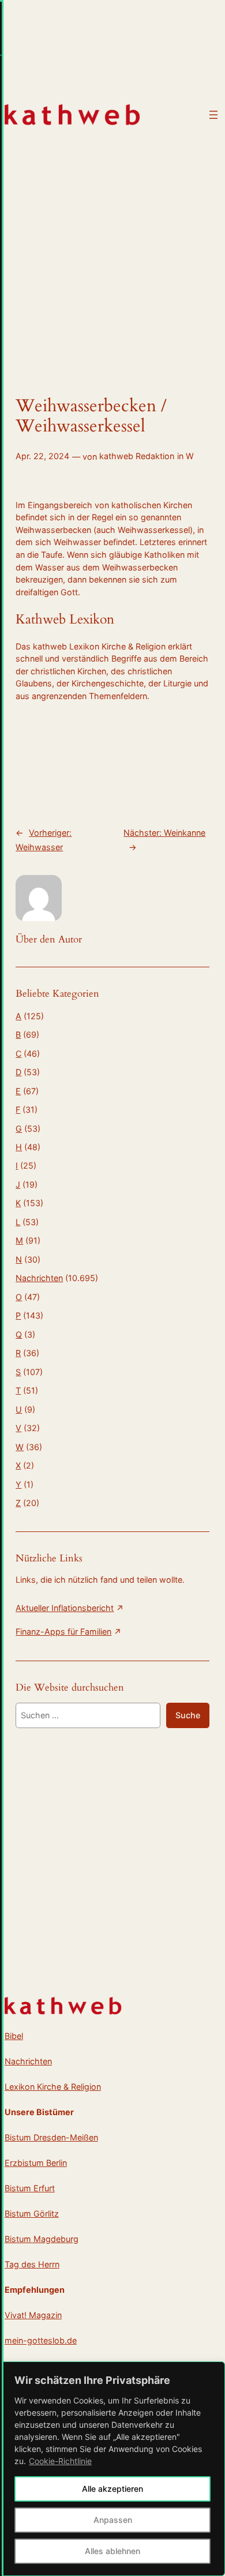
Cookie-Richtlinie (60, 2461)
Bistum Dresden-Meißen (51, 2137)
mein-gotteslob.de (41, 2340)
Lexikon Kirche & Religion (53, 2087)
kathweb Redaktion (137, 456)
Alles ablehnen (112, 2551)
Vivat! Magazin (33, 2315)
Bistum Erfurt (30, 2188)
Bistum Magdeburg (42, 2239)
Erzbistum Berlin (36, 2163)
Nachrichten (39, 1278)
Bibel (14, 2036)
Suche (188, 1715)
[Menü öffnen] (213, 115)
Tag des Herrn (32, 2264)
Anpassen (113, 2520)
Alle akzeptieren (112, 2489)
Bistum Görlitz (32, 2213)
